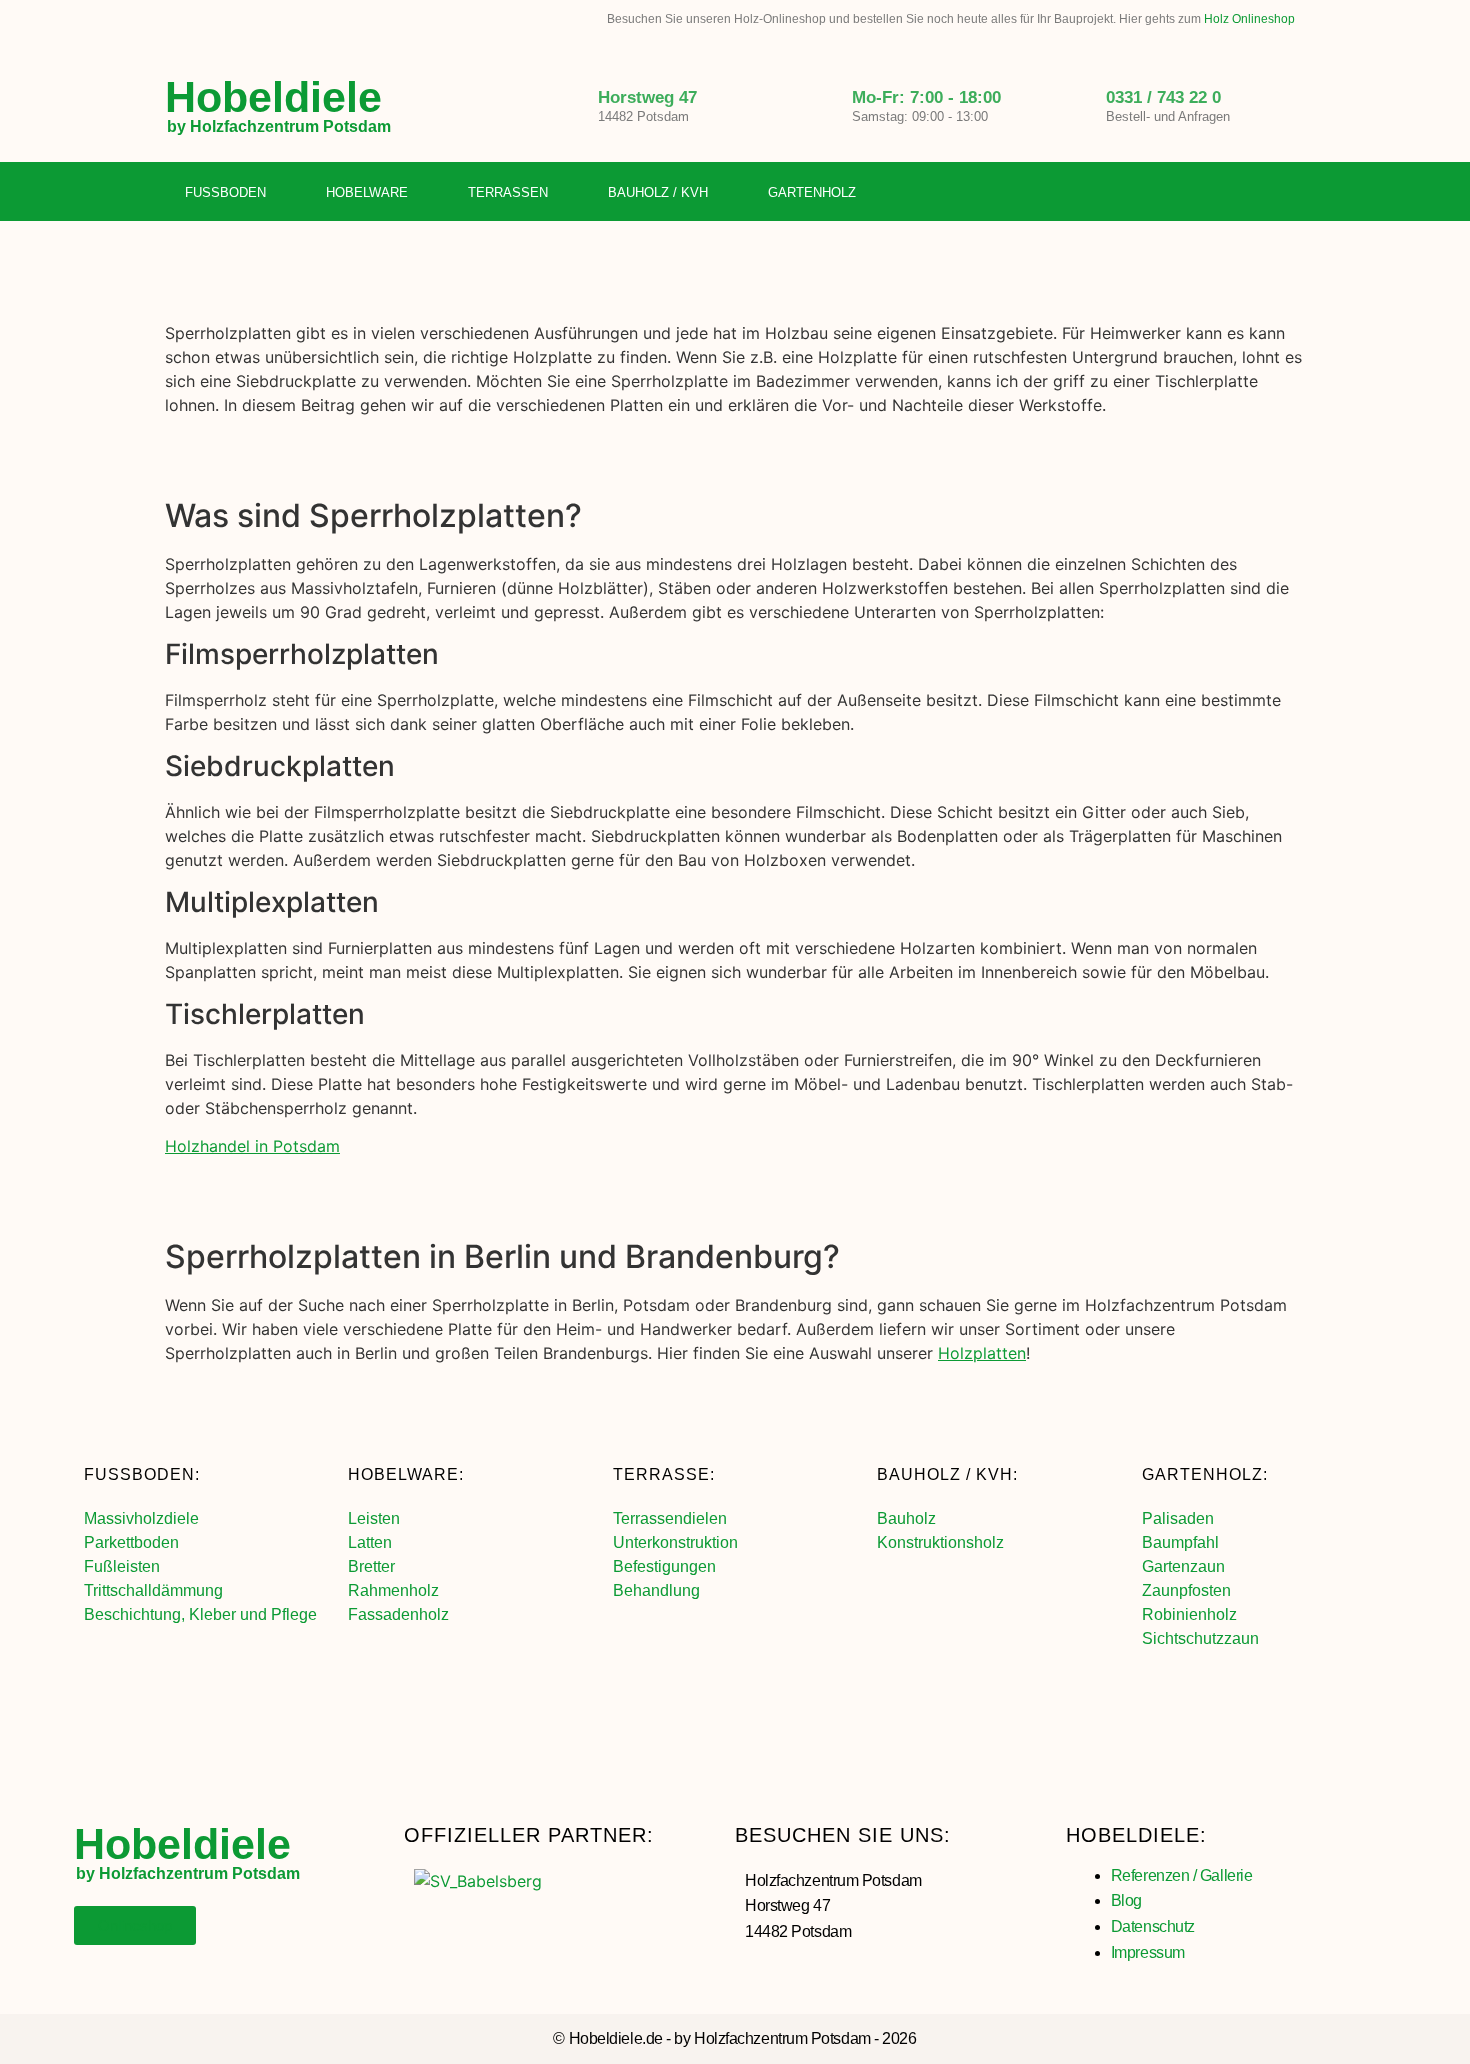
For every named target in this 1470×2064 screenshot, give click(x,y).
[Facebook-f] (1208, 193)
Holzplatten (982, 1353)
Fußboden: (142, 1474)
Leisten (374, 1518)
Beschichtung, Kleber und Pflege (200, 1614)
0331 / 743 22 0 (1163, 97)
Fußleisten (122, 1566)
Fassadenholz (398, 1614)
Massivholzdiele (141, 1518)
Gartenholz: (1205, 1474)
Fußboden (225, 192)
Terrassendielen (670, 1518)
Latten (370, 1542)
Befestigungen (664, 1566)
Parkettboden (131, 1542)
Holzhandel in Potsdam (252, 1146)
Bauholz (906, 1518)
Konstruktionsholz (940, 1542)
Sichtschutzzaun (1200, 1638)
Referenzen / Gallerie (1182, 1875)
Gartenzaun (1183, 1566)
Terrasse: (664, 1474)
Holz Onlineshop (1249, 19)
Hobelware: (406, 1474)
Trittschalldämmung (153, 1590)
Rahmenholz (393, 1590)
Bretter (371, 1566)
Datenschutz (1153, 1926)
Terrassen (508, 192)
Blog (1126, 1900)
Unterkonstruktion (675, 1542)
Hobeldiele (273, 97)
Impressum (1148, 1952)
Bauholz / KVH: (947, 1474)
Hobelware (367, 192)
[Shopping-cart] (1290, 193)
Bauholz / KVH (658, 192)
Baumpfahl (1180, 1542)
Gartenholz (812, 192)
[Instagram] (1249, 193)
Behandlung (656, 1590)
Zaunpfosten (1186, 1590)
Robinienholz (1189, 1614)
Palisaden (1178, 1518)
